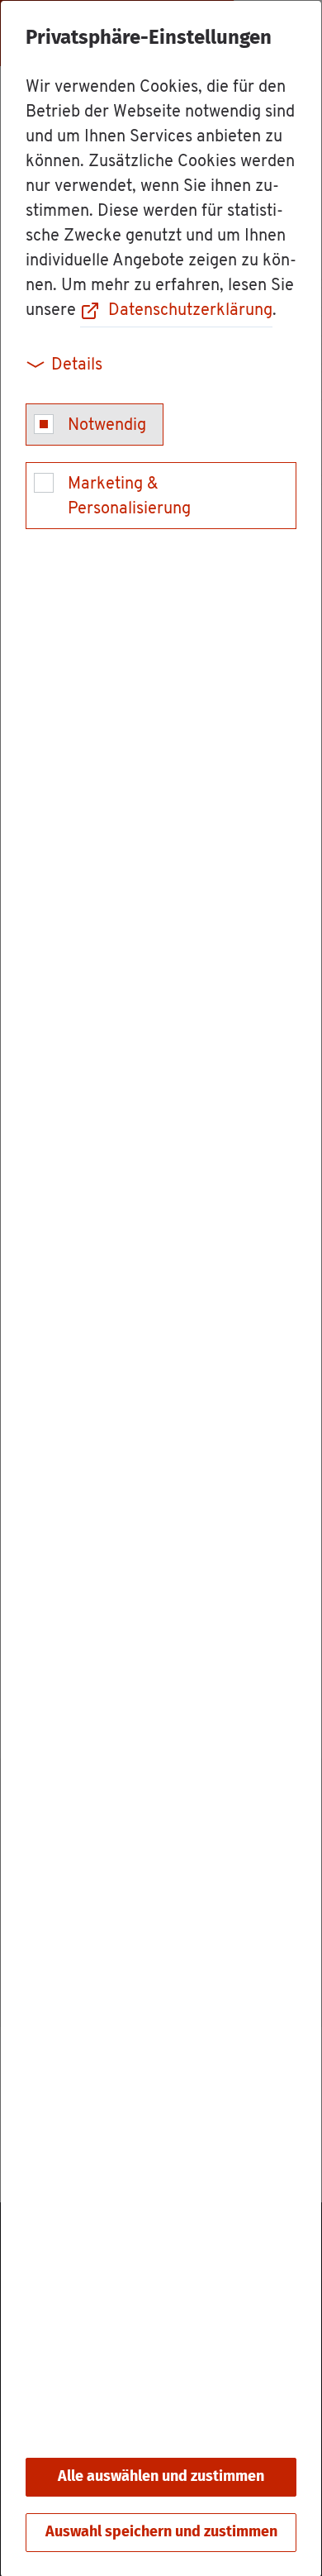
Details (77, 365)
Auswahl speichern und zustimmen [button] (161, 2532)
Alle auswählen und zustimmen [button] (161, 2477)
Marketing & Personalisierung (129, 497)
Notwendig (107, 426)
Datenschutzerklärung (190, 311)
